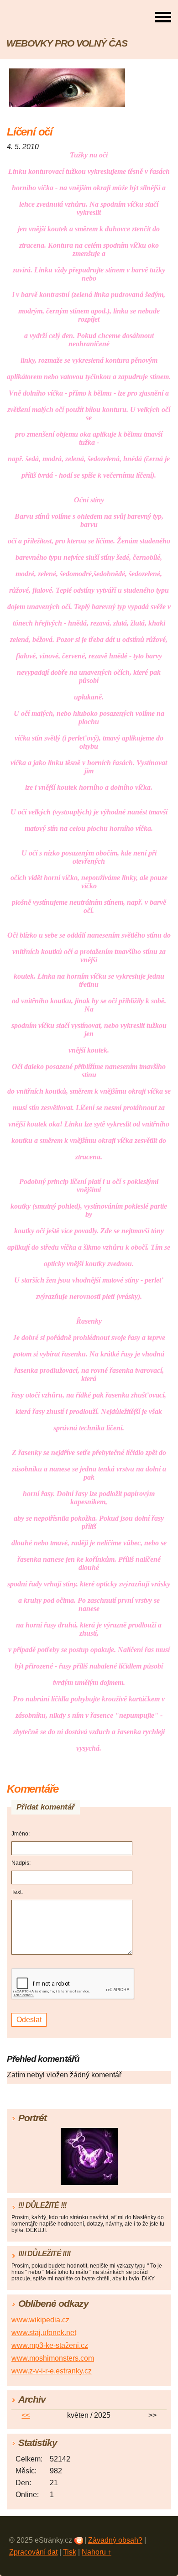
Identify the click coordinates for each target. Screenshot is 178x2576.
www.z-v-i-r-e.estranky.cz (52, 2371)
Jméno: (21, 1834)
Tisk (70, 2552)
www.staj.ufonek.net (44, 2333)
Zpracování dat (33, 2552)
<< (26, 2415)
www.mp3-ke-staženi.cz (50, 2345)
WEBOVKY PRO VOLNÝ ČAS (67, 43)
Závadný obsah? (115, 2540)
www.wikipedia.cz (40, 2320)
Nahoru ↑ (97, 2552)
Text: (17, 1892)
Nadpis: (21, 1863)
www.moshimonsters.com (53, 2358)
